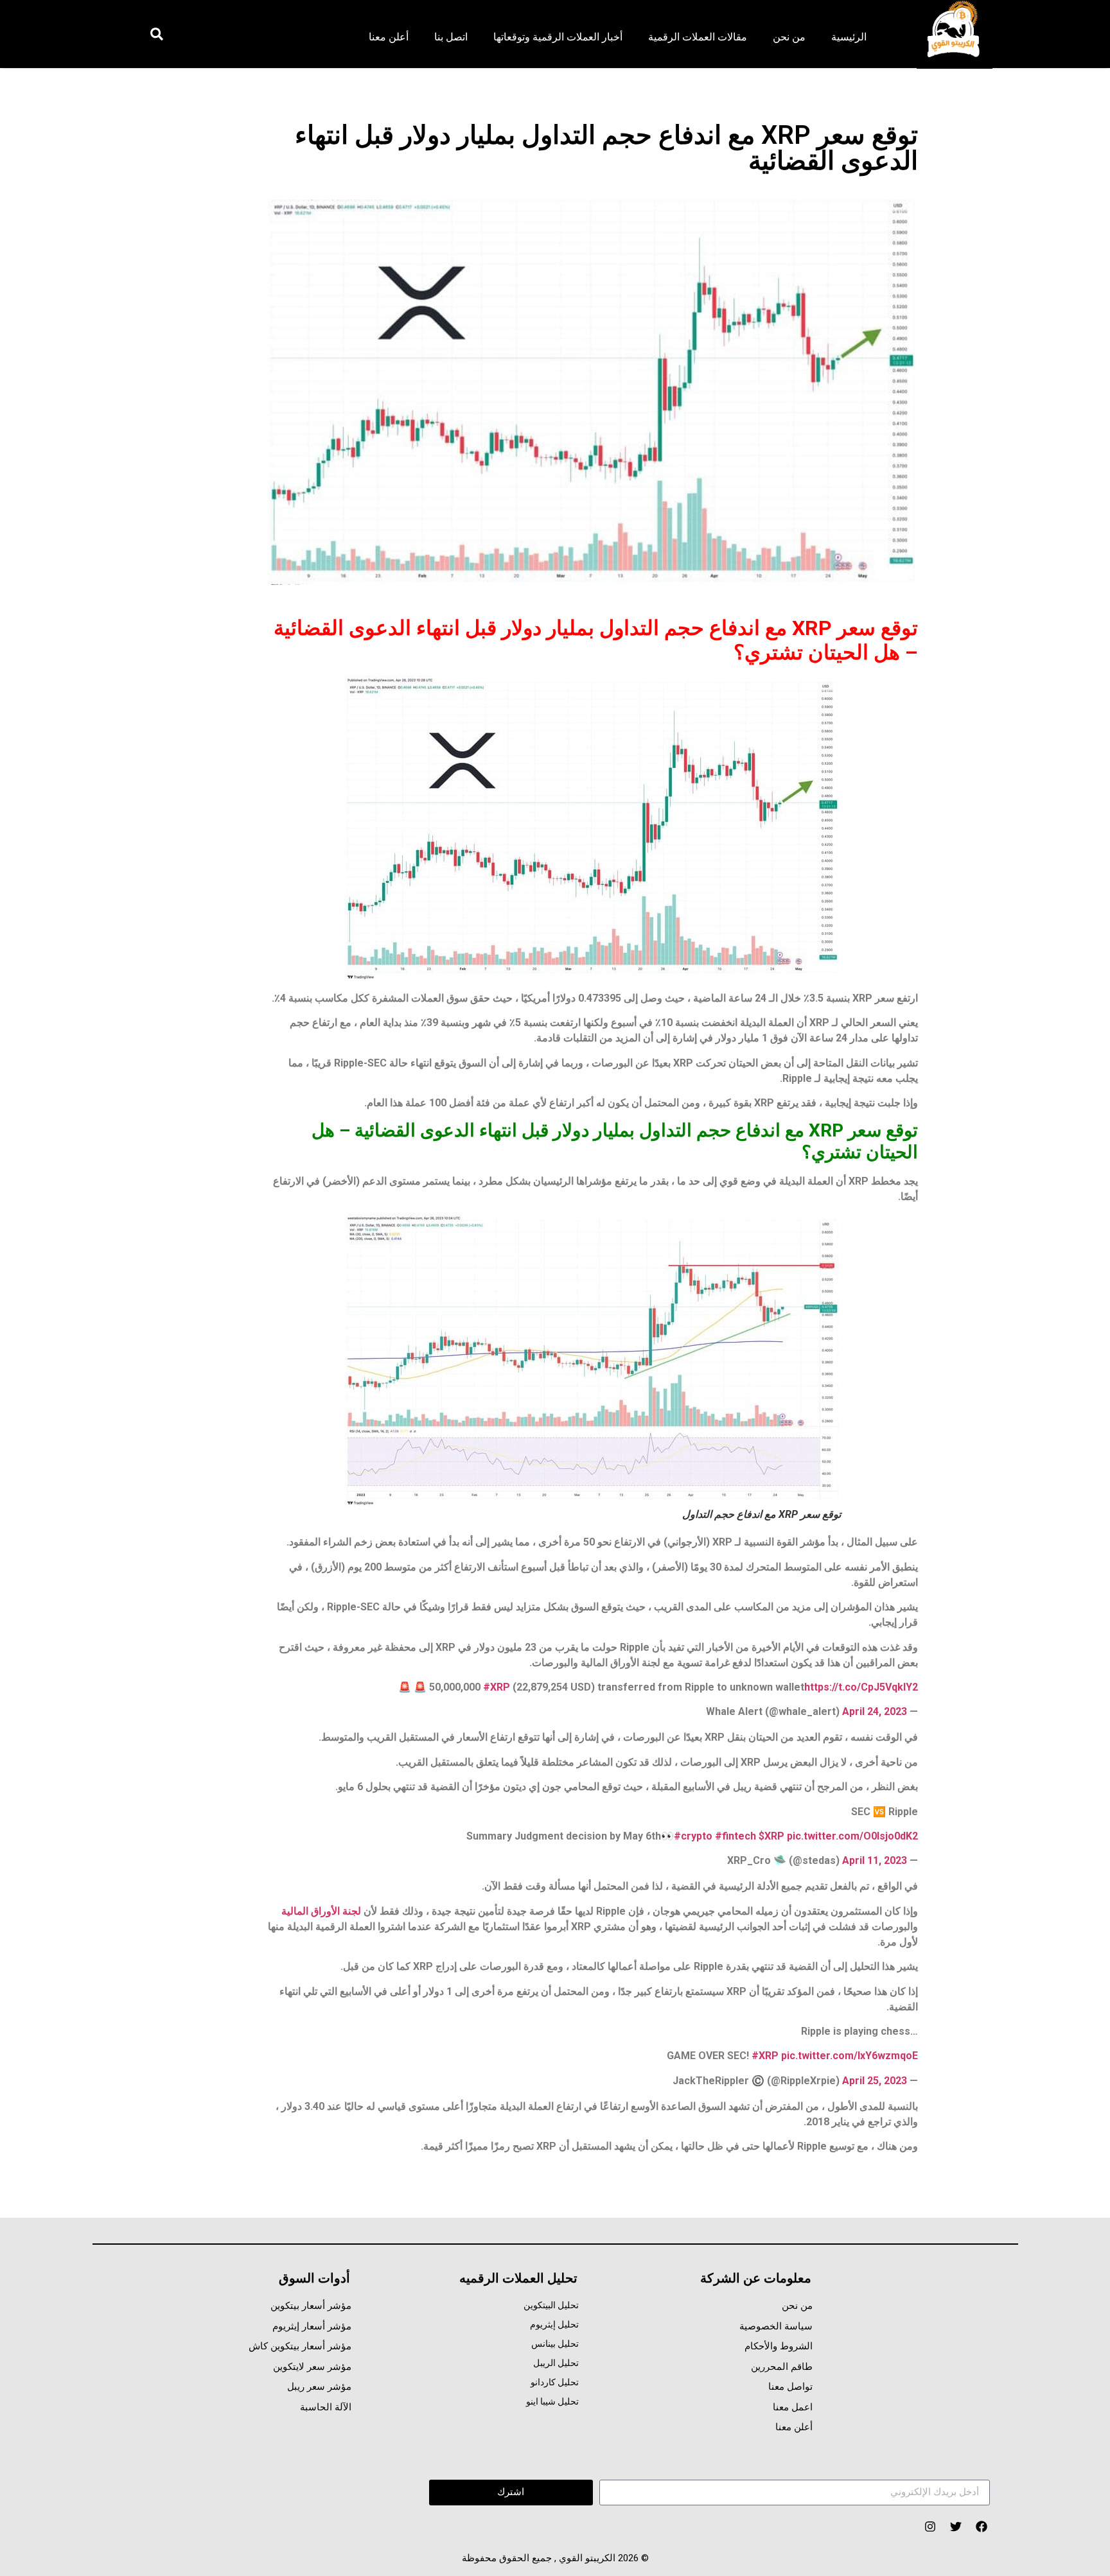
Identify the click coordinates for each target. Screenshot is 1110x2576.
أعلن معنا (389, 37)
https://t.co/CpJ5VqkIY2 (861, 1687)
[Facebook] (981, 2526)
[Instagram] (930, 2526)
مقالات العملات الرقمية (698, 37)
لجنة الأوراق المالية (321, 1911)
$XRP (771, 1836)
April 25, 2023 (875, 2081)
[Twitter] (956, 2526)
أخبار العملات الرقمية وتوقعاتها (558, 37)
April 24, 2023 (875, 1711)
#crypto (693, 1836)
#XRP (497, 1687)
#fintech (736, 1836)
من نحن (789, 37)
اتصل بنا (451, 37)
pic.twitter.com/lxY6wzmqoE (850, 2056)
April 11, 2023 (875, 1860)
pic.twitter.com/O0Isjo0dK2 (852, 1836)
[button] (156, 34)
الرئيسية (849, 37)
